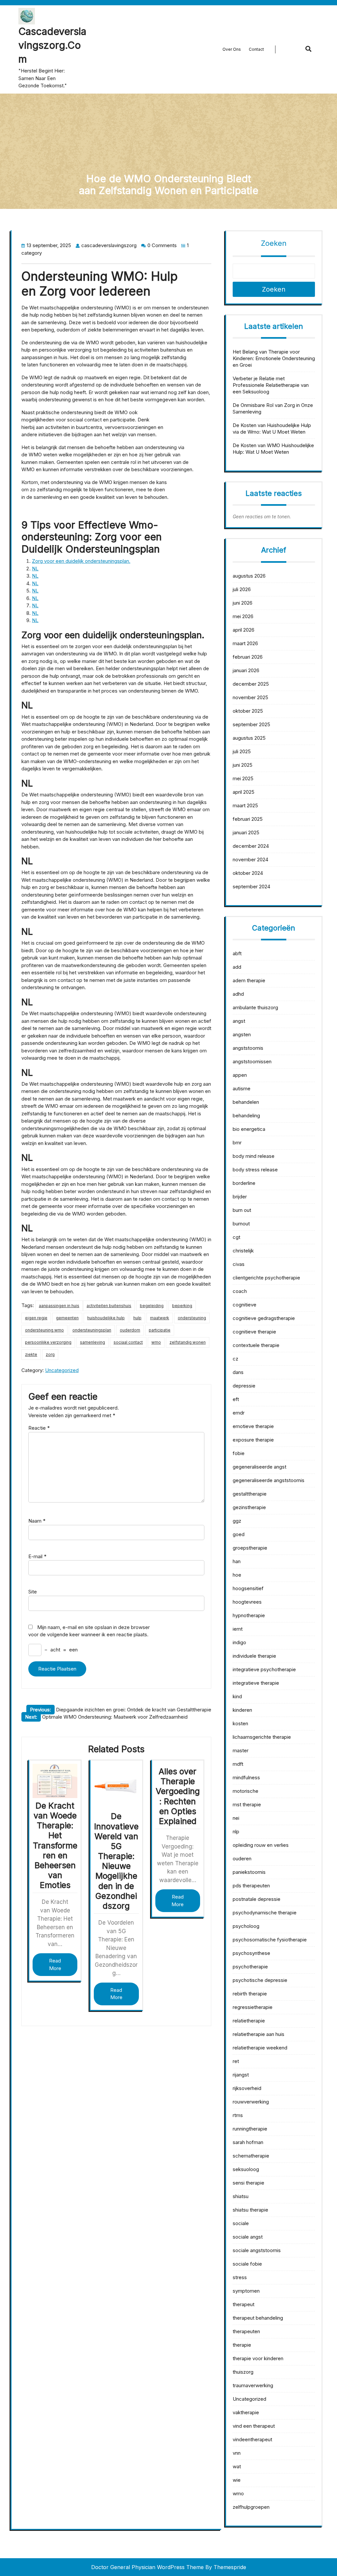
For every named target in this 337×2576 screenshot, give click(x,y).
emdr (239, 1413)
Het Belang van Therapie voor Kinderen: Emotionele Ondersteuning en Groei (274, 358)
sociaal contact (128, 1342)
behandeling (246, 1116)
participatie (160, 1330)
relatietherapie (249, 2021)
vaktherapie (246, 2412)
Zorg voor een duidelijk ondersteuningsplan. (81, 561)
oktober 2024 (248, 873)
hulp (137, 1318)
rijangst (241, 2075)
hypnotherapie (249, 1615)
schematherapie (251, 2156)
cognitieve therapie (254, 1332)
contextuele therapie (256, 1345)
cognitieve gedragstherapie (264, 1318)
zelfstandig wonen (188, 1342)
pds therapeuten (251, 1886)
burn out (242, 1210)
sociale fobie (247, 2264)
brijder (240, 1197)
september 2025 (251, 724)
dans (238, 1372)
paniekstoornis (249, 1872)
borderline (244, 1183)
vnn (237, 2453)
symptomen (246, 2291)
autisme (242, 1088)
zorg (50, 1354)
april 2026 (244, 630)
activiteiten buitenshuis (109, 1306)
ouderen (242, 1859)
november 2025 (250, 697)
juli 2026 (242, 589)
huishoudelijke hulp (106, 1318)
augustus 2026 (249, 576)
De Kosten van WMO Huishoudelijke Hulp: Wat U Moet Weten (273, 449)
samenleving (92, 1342)
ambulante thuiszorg (255, 1007)
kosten (240, 1723)
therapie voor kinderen (258, 2358)
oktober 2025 (248, 711)
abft (237, 953)
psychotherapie (250, 1967)
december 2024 (251, 846)
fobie (239, 1453)
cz (235, 1359)
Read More (55, 1964)
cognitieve (245, 1305)
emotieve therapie (253, 1426)
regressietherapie (253, 2007)
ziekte (31, 1354)
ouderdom (130, 1330)
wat (237, 2466)
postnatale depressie (257, 1899)
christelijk (243, 1251)
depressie (244, 1386)
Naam (37, 1521)
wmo (156, 1342)
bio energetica (249, 1129)
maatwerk (160, 1318)
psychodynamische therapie (265, 1913)
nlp (236, 1832)
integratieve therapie (256, 1683)
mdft (238, 1764)
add (237, 967)
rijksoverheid (247, 2088)
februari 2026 (248, 657)
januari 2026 (246, 670)
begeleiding (152, 1306)
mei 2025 (243, 778)
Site (33, 1592)
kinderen (242, 1710)
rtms (238, 2115)
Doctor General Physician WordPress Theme (147, 2567)
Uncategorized (62, 1370)
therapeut (244, 2304)
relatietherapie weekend (260, 2048)
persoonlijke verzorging (48, 1342)
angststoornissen (252, 1061)
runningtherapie (250, 2129)
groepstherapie (250, 1548)
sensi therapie (248, 2183)
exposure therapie (253, 1440)
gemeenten (67, 1318)
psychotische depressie (260, 1980)
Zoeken (274, 243)
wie (237, 2480)
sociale (241, 2223)
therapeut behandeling (258, 2318)
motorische (246, 1791)
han (237, 1561)
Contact (256, 49)
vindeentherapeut (252, 2439)
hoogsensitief (248, 1588)
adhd (238, 994)
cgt (236, 1237)
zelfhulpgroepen (251, 2507)
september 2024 (251, 887)
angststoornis (248, 1048)
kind (237, 1696)
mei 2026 (243, 616)
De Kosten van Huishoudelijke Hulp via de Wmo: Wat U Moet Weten (272, 429)
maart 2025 (245, 805)
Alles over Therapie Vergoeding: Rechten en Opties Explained (178, 1796)
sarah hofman (248, 2142)
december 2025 (251, 684)
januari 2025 (246, 832)
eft (236, 1399)
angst (239, 1021)
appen (240, 1075)
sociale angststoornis (257, 2250)
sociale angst (248, 2237)
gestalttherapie (250, 1494)
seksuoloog (246, 2169)
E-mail (37, 1556)
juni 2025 (243, 765)
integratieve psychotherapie (264, 1669)
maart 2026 (245, 643)
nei (236, 1818)
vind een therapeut (254, 2426)
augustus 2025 (249, 738)
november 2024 (250, 859)
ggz (237, 1521)
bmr (237, 1143)
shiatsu (241, 2196)
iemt (238, 1629)
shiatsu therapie (250, 2210)
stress (240, 2277)
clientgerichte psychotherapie (266, 1278)
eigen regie (36, 1318)
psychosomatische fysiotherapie (270, 1940)
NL (35, 569)
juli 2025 (242, 751)
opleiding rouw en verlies (261, 1845)
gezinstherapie (249, 1507)
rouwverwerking (251, 2102)
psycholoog (246, 1926)
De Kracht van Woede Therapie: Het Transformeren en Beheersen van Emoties (55, 1845)
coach (240, 1291)
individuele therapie (254, 1656)
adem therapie (249, 980)
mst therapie (247, 1804)
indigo (239, 1642)
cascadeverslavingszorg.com (52, 45)
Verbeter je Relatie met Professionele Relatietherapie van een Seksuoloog (271, 385)
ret (236, 2061)
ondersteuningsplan (92, 1330)
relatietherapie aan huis (259, 2034)
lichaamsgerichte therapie (262, 1737)
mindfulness (246, 1777)
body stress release (255, 1170)
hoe (237, 1575)
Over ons (232, 49)
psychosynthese (251, 1953)
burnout (241, 1224)
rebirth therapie (250, 1994)
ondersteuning (192, 1318)
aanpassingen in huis (59, 1306)
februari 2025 (248, 819)
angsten (242, 1034)
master (241, 1750)
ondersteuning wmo (44, 1330)
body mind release (254, 1156)
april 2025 (244, 792)
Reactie (39, 1428)
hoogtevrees (247, 1602)
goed (239, 1534)
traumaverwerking (253, 2385)
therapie (242, 2345)
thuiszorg (243, 2372)
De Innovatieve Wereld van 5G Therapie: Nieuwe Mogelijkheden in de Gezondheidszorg (116, 1861)
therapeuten (246, 2331)
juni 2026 (243, 603)
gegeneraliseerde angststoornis (269, 1480)
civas (239, 1264)
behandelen (246, 1102)
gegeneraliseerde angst (259, 1467)
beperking (182, 1306)
